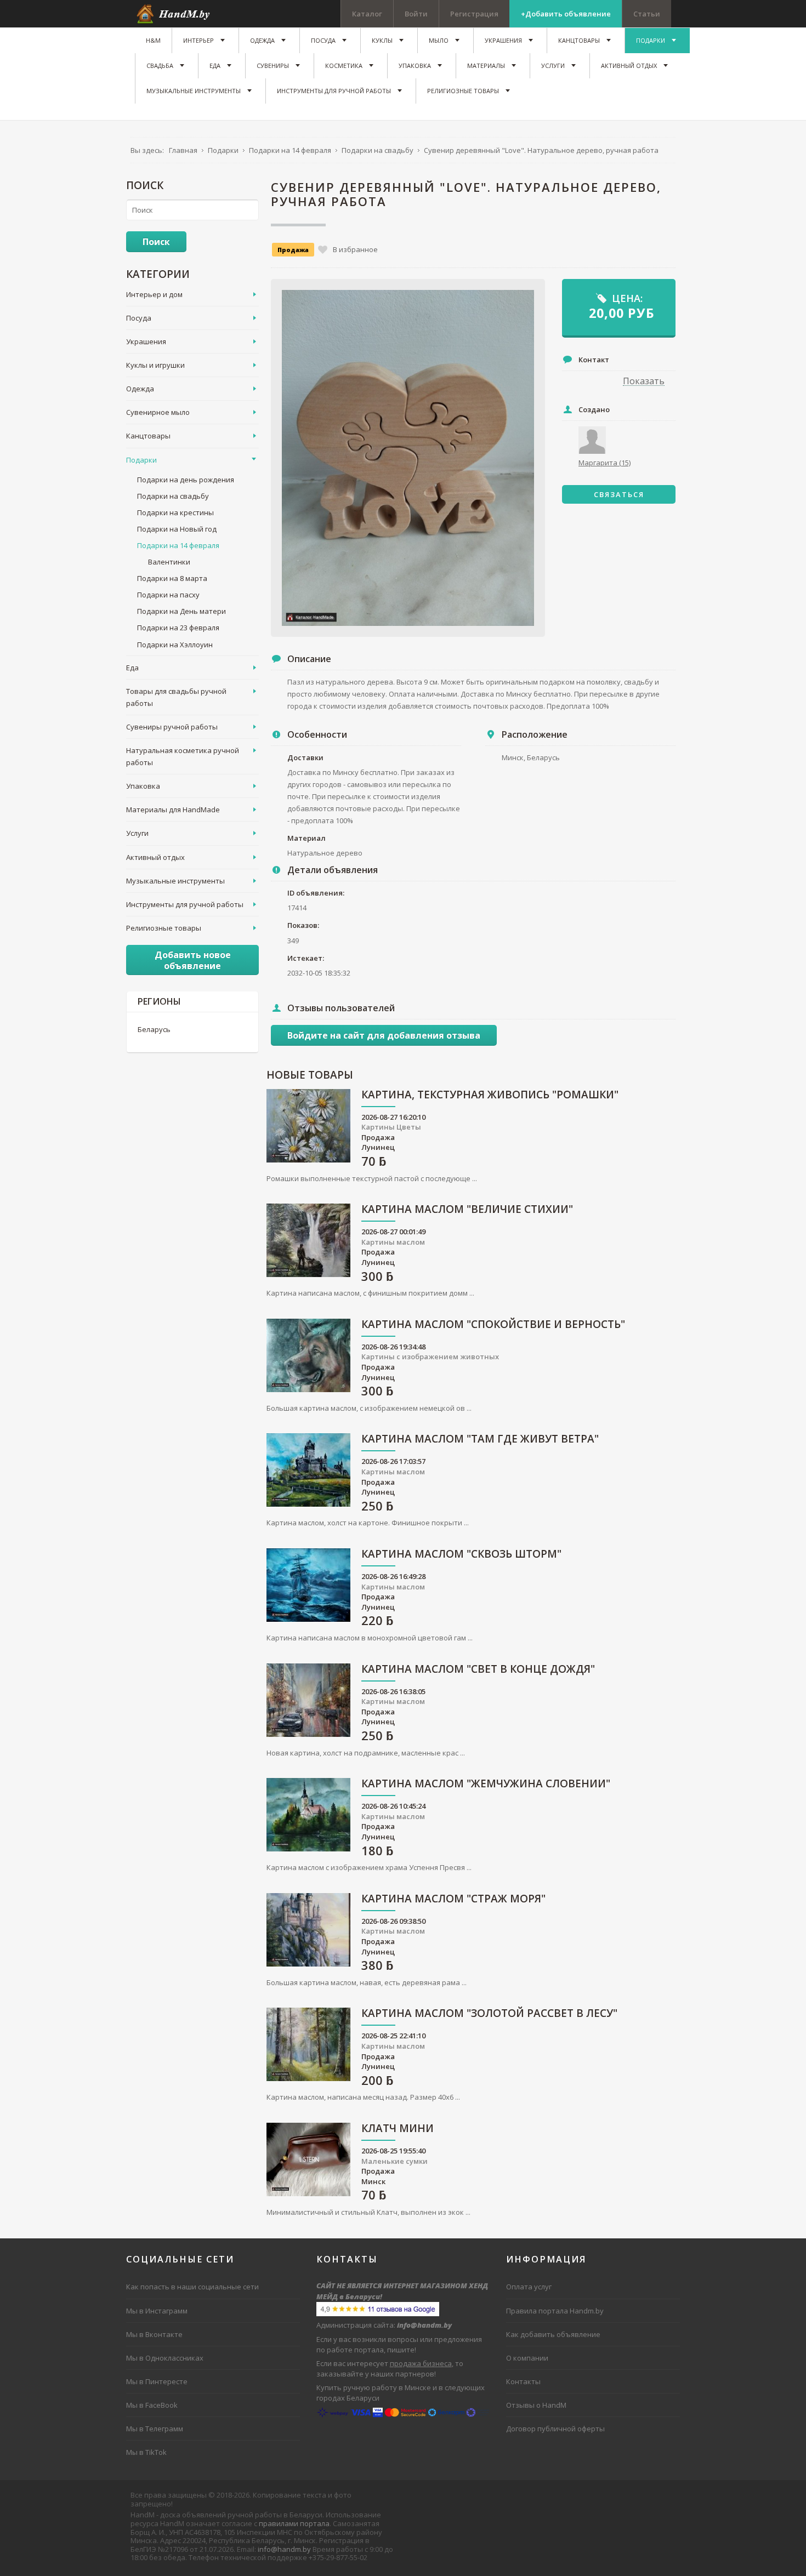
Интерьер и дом (154, 294)
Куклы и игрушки (155, 365)
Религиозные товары (164, 928)
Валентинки (169, 562)
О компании (527, 2358)
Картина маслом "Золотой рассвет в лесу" (489, 2014)
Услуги (137, 833)
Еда (132, 668)
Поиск (156, 242)
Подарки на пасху (168, 595)
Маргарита (604, 463)
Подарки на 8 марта (172, 578)
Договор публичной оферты (555, 2429)
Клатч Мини (398, 2129)
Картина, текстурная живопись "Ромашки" (490, 1095)
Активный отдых (155, 857)
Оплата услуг (529, 2287)
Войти (416, 14)
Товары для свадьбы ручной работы (176, 697)
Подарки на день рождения (186, 480)
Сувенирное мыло (158, 412)
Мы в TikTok (146, 2452)
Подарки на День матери (181, 611)
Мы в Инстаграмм (157, 2311)
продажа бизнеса (421, 2363)
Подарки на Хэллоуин (175, 645)
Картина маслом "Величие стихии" (467, 1210)
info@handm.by (284, 2549)
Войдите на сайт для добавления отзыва (384, 1035)
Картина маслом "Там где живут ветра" (480, 1440)
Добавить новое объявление (193, 960)
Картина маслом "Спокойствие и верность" (493, 1325)
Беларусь (154, 1029)
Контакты (523, 2381)
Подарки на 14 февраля (178, 545)
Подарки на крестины (175, 512)
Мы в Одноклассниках (165, 2358)
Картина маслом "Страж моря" (453, 1899)
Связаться (619, 494)
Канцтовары (148, 436)
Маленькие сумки (395, 2161)
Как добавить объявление (553, 2334)
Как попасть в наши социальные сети (192, 2287)
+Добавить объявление (566, 14)
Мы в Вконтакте (154, 2334)
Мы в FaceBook (152, 2405)
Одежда (140, 389)
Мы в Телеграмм (155, 2429)
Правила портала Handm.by (555, 2311)
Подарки (141, 460)
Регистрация (474, 14)
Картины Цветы (391, 1127)
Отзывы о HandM (536, 2405)
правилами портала (294, 2523)
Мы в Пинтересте (157, 2381)
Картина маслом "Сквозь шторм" (461, 1555)
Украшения (146, 341)
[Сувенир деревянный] (408, 458)
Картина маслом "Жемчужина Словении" (486, 1784)
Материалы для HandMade (173, 810)
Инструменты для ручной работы (185, 904)
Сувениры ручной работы (172, 727)
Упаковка (143, 786)
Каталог (367, 14)
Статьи (647, 14)
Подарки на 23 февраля (178, 628)
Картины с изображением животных (430, 1357)
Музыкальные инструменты (175, 881)
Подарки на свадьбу (173, 496)
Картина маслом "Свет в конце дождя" (478, 1670)
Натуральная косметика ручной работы (183, 756)
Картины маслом (393, 1242)
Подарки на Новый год (177, 529)
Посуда (139, 318)
